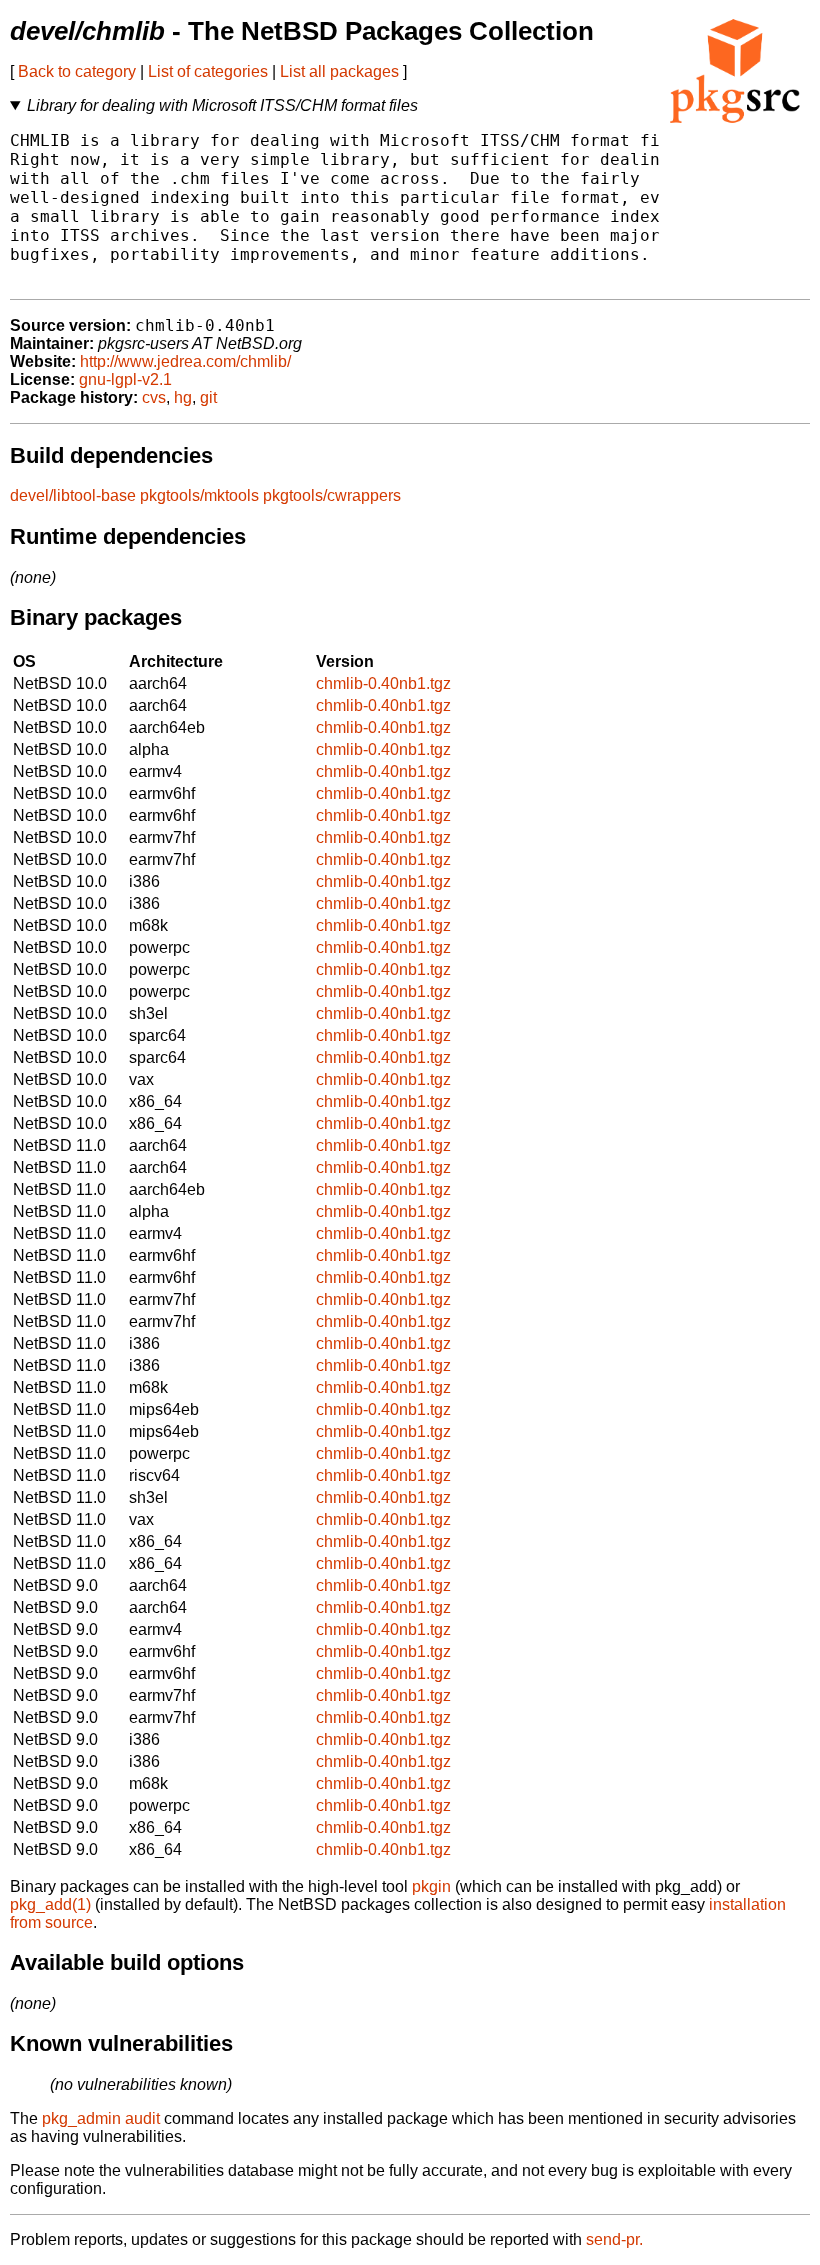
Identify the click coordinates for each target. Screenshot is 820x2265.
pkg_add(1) (50, 1904)
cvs (154, 397)
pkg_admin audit (101, 2118)
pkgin (431, 1886)
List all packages (339, 71)
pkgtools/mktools (199, 495)
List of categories (208, 71)
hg (183, 397)
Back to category (77, 71)
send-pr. (614, 2239)
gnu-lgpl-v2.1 (125, 379)
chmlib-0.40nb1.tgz (383, 683)
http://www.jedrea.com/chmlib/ (185, 361)
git (208, 397)
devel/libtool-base (73, 495)
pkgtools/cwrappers (332, 495)
